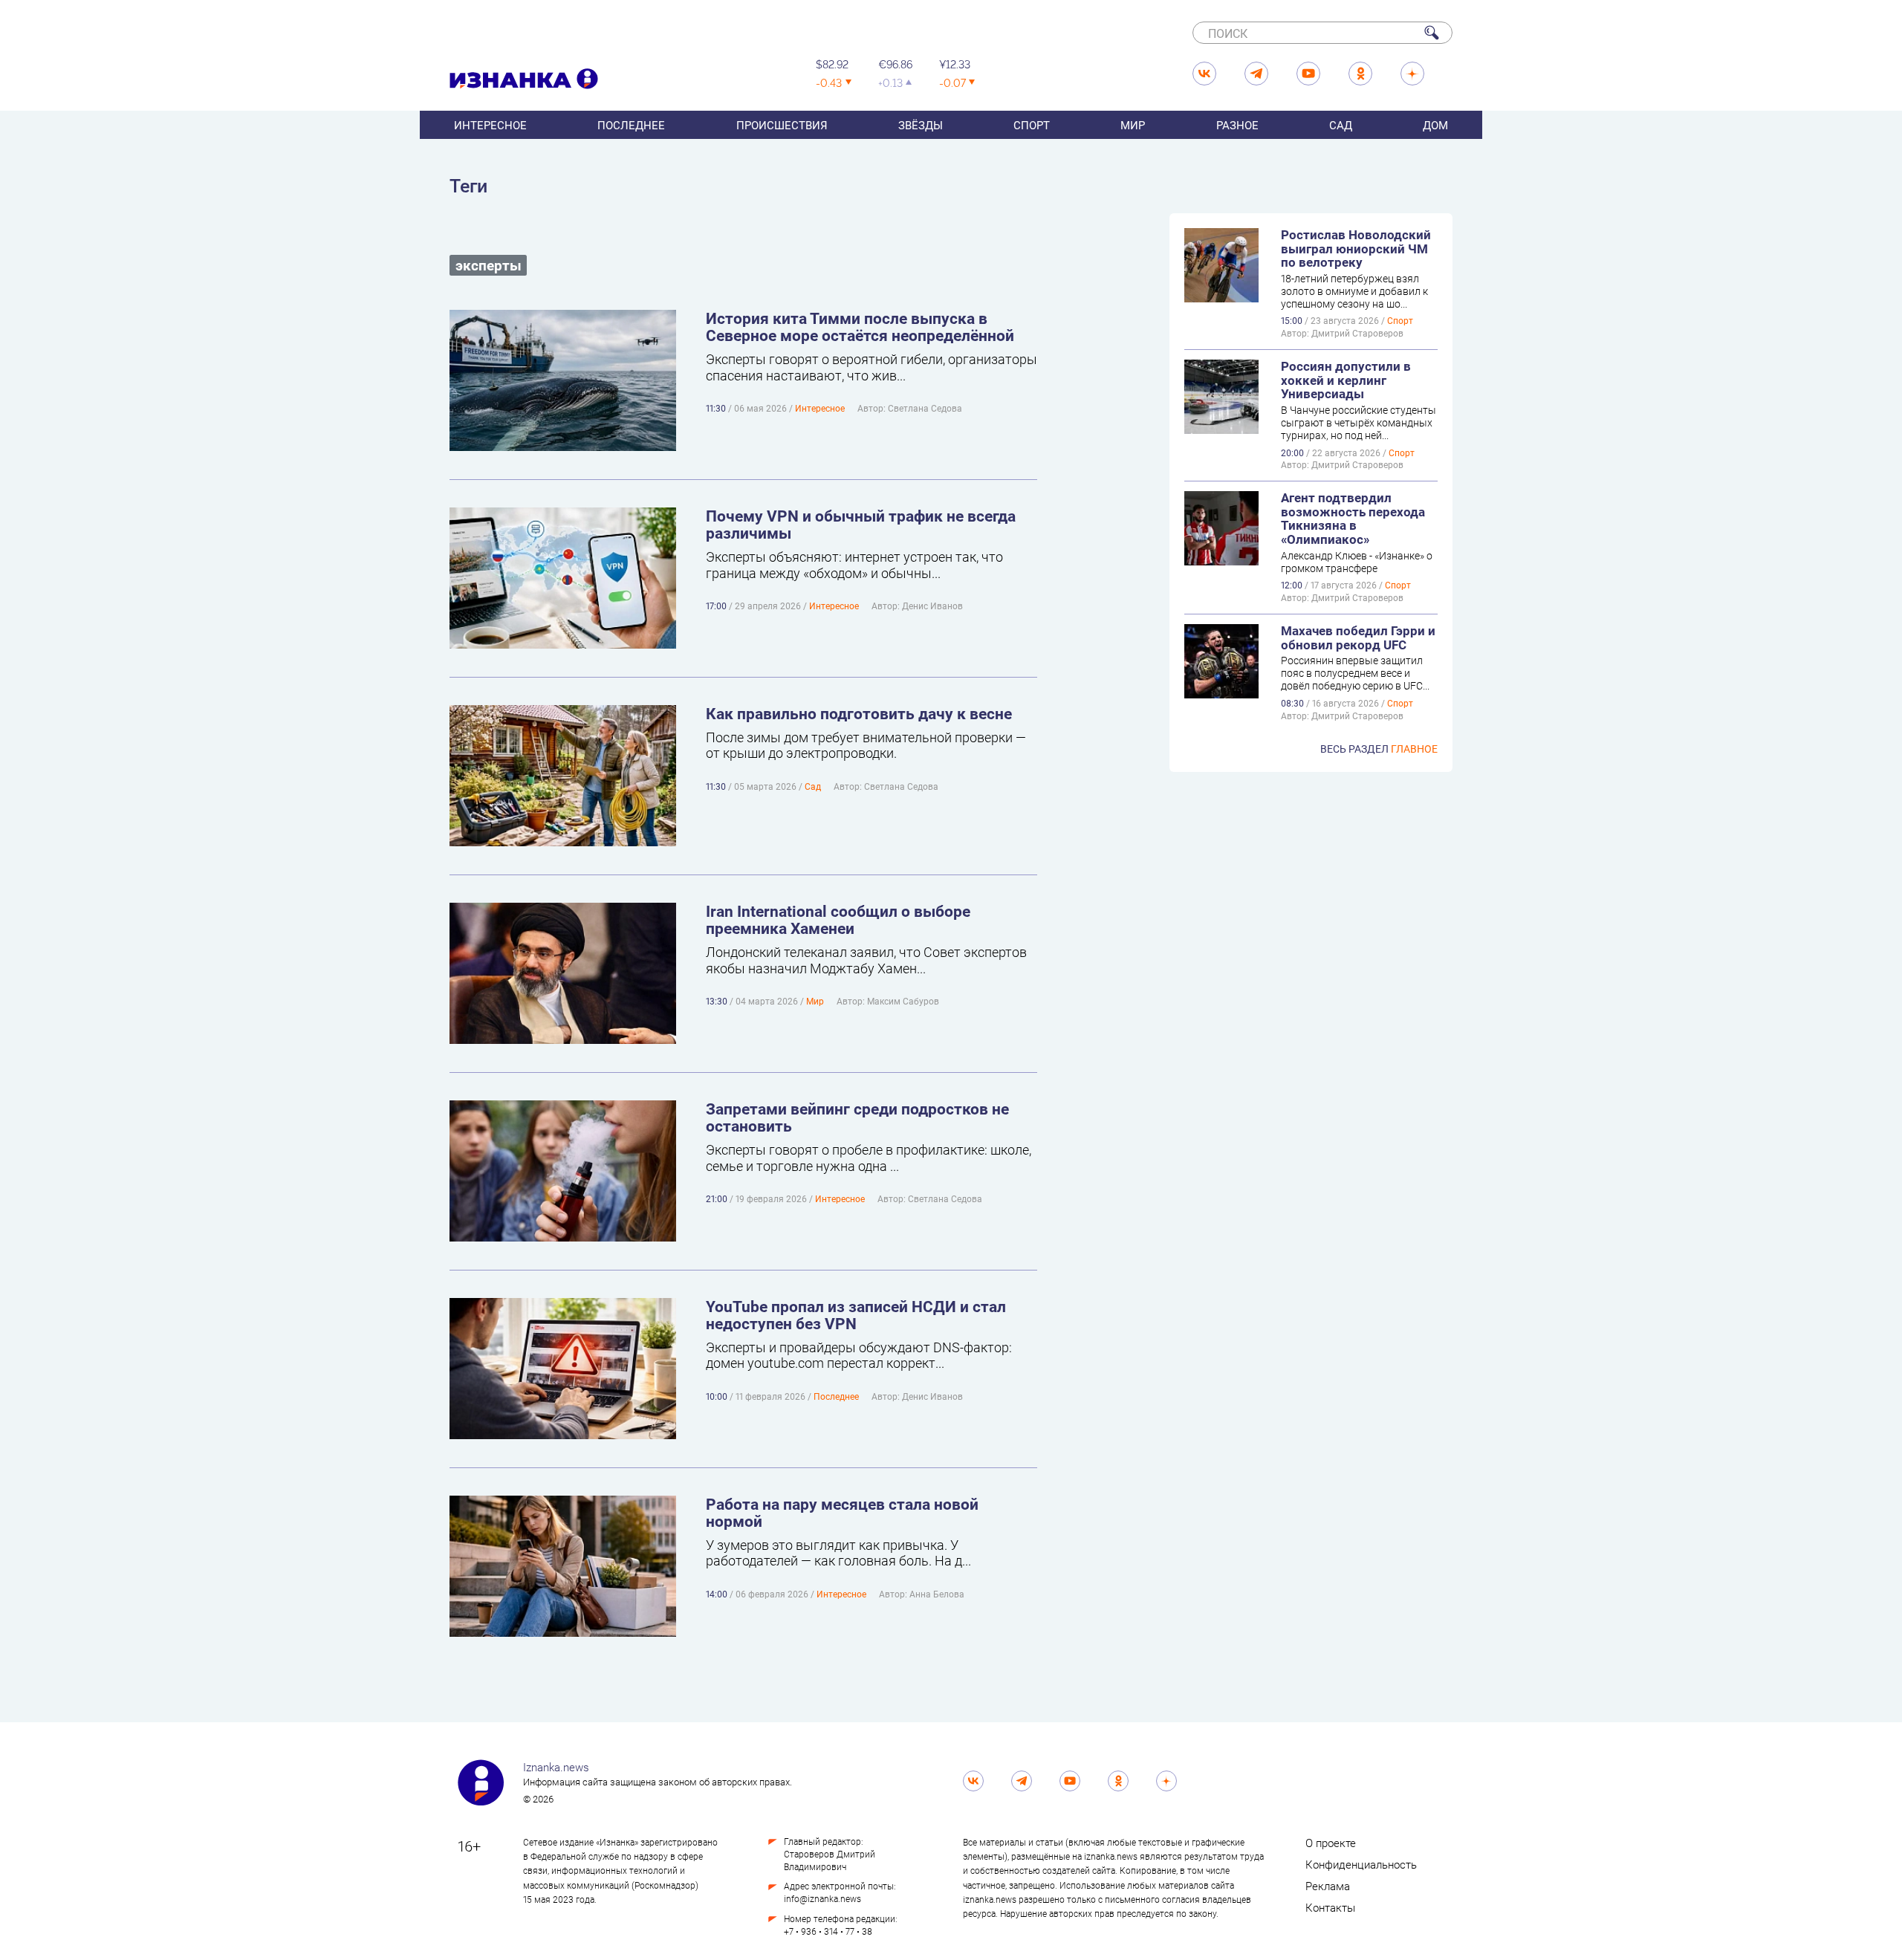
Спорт (1032, 125)
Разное (1237, 125)
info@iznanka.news (822, 1898)
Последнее (631, 125)
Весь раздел (1379, 749)
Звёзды (921, 125)
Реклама (1328, 1886)
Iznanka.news (556, 1767)
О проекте (1331, 1843)
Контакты (1330, 1907)
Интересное (490, 125)
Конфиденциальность (1361, 1864)
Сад (1341, 125)
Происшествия (782, 125)
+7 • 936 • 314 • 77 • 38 (828, 1931)
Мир (1133, 125)
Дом (1435, 125)
